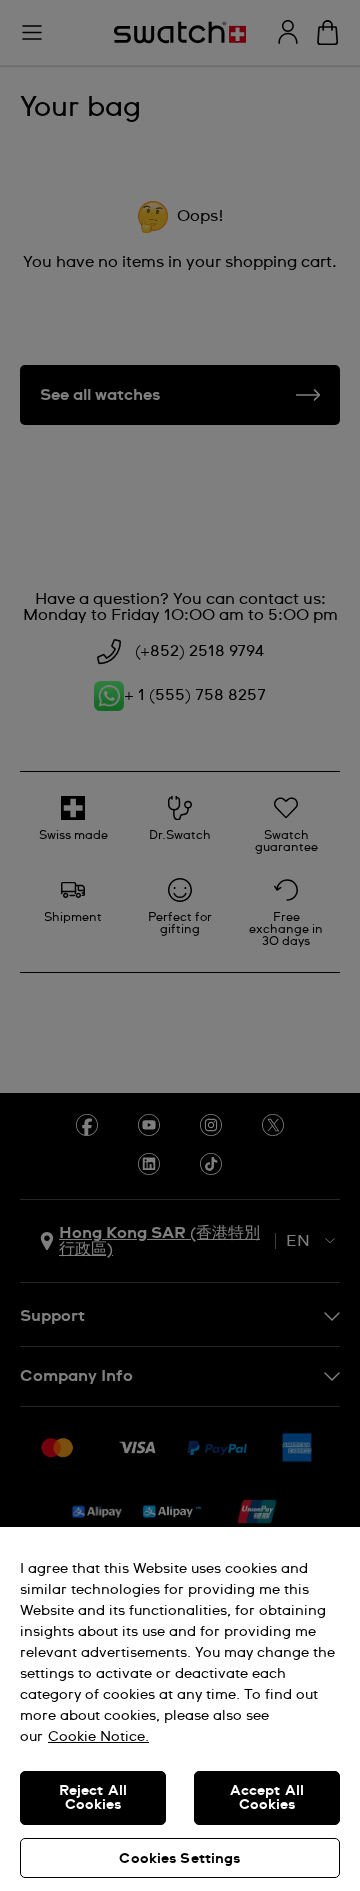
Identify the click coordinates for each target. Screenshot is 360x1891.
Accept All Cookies (267, 1798)
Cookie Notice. (98, 1737)
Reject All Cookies (93, 1798)
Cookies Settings (179, 1859)
